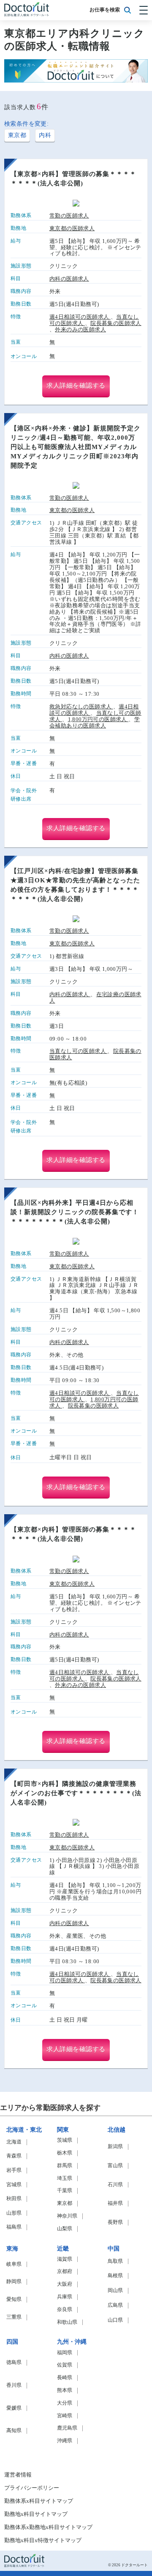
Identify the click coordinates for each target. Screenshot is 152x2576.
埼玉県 (65, 2178)
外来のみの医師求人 (80, 329)
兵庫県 (65, 2297)
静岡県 (14, 2282)
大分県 (65, 2403)
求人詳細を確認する (76, 386)
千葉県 (65, 2191)
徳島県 (14, 2362)
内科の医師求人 (69, 279)
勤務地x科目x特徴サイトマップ (43, 2540)
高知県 (14, 2431)
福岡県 (65, 2353)
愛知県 (14, 2299)
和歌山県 (67, 2322)
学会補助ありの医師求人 (95, 722)
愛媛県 (14, 2408)
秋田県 (14, 2199)
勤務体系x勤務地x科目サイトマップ (48, 2527)
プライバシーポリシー (32, 2488)
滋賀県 (65, 2259)
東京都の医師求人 (72, 229)
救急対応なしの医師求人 (81, 707)
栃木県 (65, 2153)
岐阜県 (14, 2264)
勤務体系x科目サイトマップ (39, 2501)
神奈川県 (67, 2216)
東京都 (17, 135)
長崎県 (65, 2378)
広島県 (115, 2305)
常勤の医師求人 (69, 216)
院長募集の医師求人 (116, 323)
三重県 (14, 2317)
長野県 (115, 2222)
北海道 (14, 2142)
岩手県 (14, 2170)
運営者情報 (18, 2475)
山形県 (14, 2213)
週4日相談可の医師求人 (80, 317)
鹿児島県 (67, 2428)
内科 (45, 135)
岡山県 (115, 2291)
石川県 (115, 2185)
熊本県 (65, 2390)
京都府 (65, 2272)
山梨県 (65, 2229)
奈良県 (65, 2310)
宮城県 (14, 2185)
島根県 (115, 2276)
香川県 (14, 2385)
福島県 (14, 2227)
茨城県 (65, 2140)
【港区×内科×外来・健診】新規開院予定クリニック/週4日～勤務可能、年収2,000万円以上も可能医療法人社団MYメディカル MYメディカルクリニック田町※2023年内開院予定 (77, 447)
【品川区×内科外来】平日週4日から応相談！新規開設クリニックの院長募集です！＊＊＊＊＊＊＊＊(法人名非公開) (75, 1212)
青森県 (14, 2156)
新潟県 (115, 2147)
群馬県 (65, 2166)
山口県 (115, 2320)
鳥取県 (115, 2261)
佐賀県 (65, 2365)
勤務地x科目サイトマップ (36, 2514)
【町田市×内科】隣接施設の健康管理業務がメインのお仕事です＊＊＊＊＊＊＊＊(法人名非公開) (76, 1793)
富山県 (115, 2166)
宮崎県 (65, 2416)
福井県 (115, 2203)
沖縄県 (65, 2441)
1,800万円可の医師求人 (98, 719)
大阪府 (65, 2284)
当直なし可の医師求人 (78, 1051)
